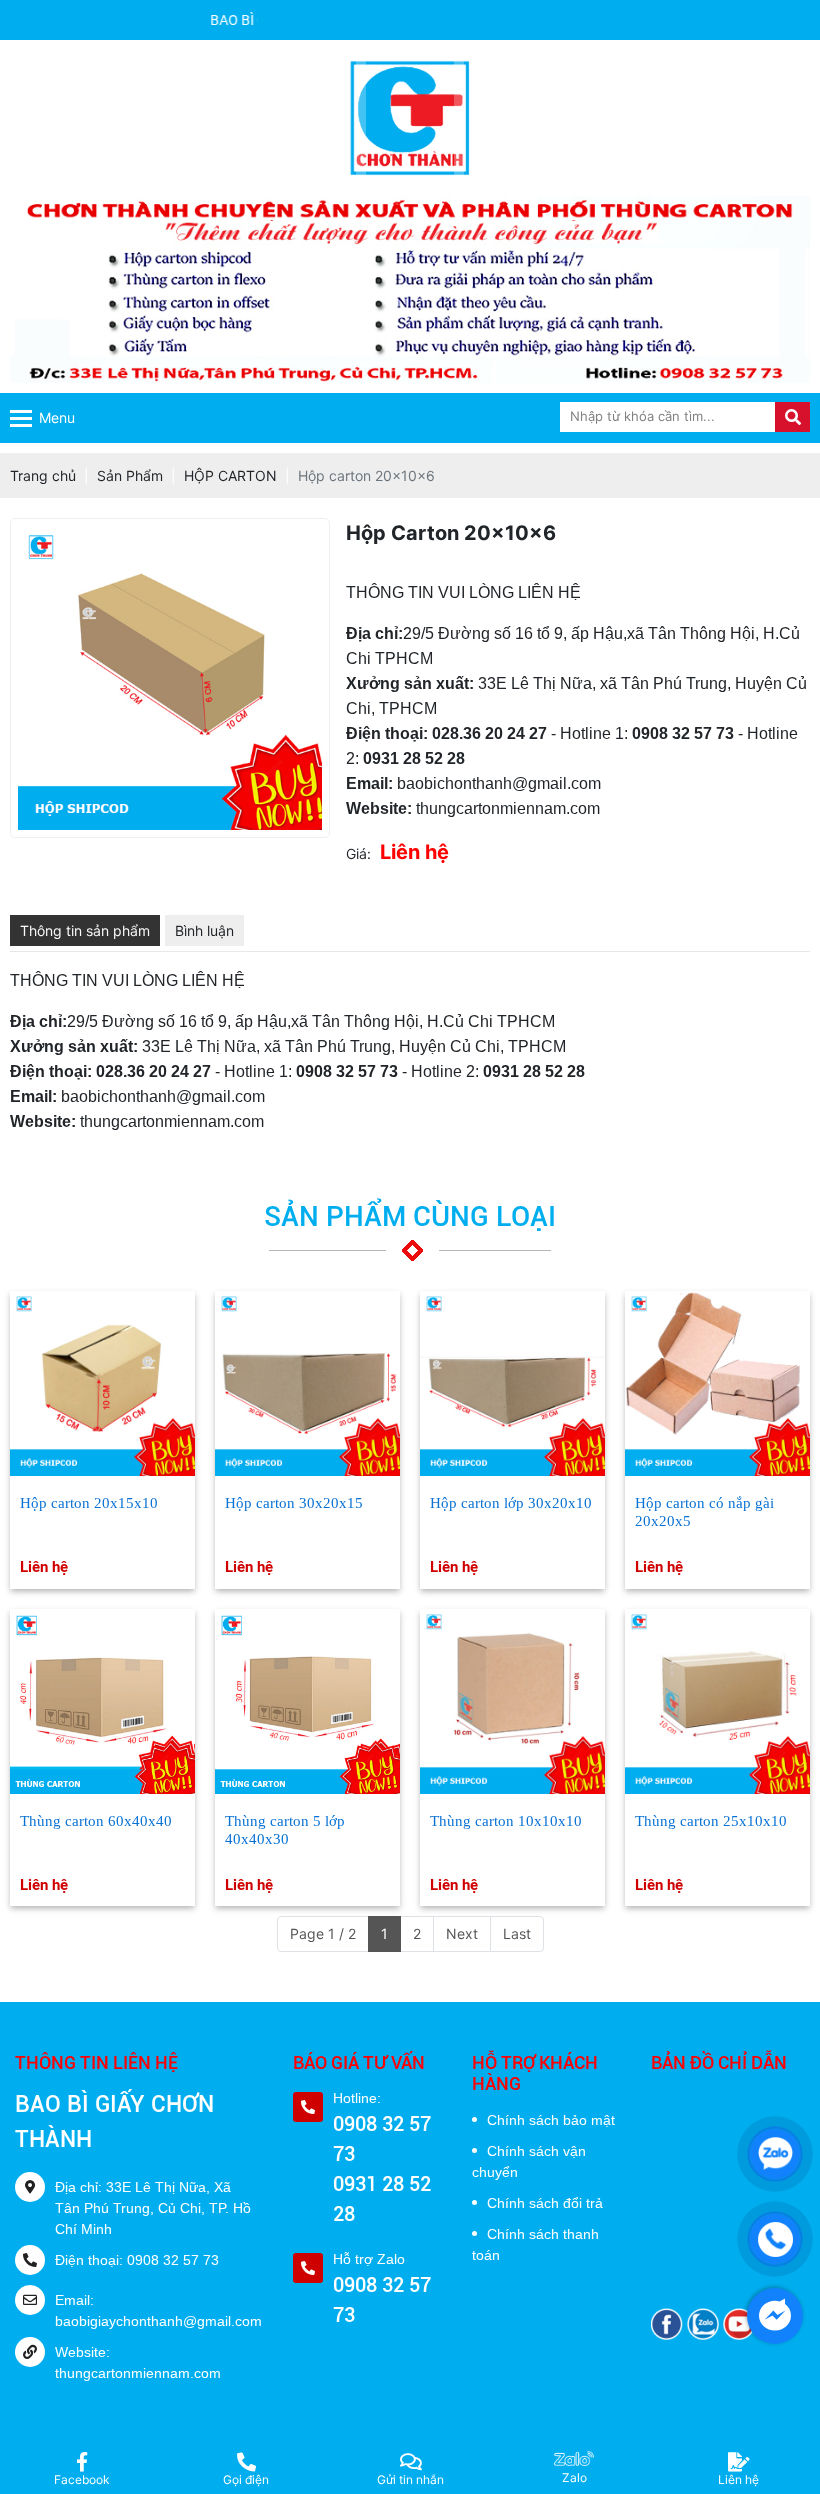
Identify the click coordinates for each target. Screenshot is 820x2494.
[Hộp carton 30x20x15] (307, 1383)
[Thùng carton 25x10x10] (717, 1701)
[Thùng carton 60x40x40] (102, 1701)
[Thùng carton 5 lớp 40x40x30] (307, 1701)
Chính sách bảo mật (551, 2120)
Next (462, 1933)
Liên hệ (44, 1567)
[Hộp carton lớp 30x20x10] (512, 1383)
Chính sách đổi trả (545, 2203)
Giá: (358, 853)
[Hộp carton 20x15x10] (102, 1383)
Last (517, 1933)
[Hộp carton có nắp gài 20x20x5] (717, 1383)
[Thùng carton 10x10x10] (512, 1701)
